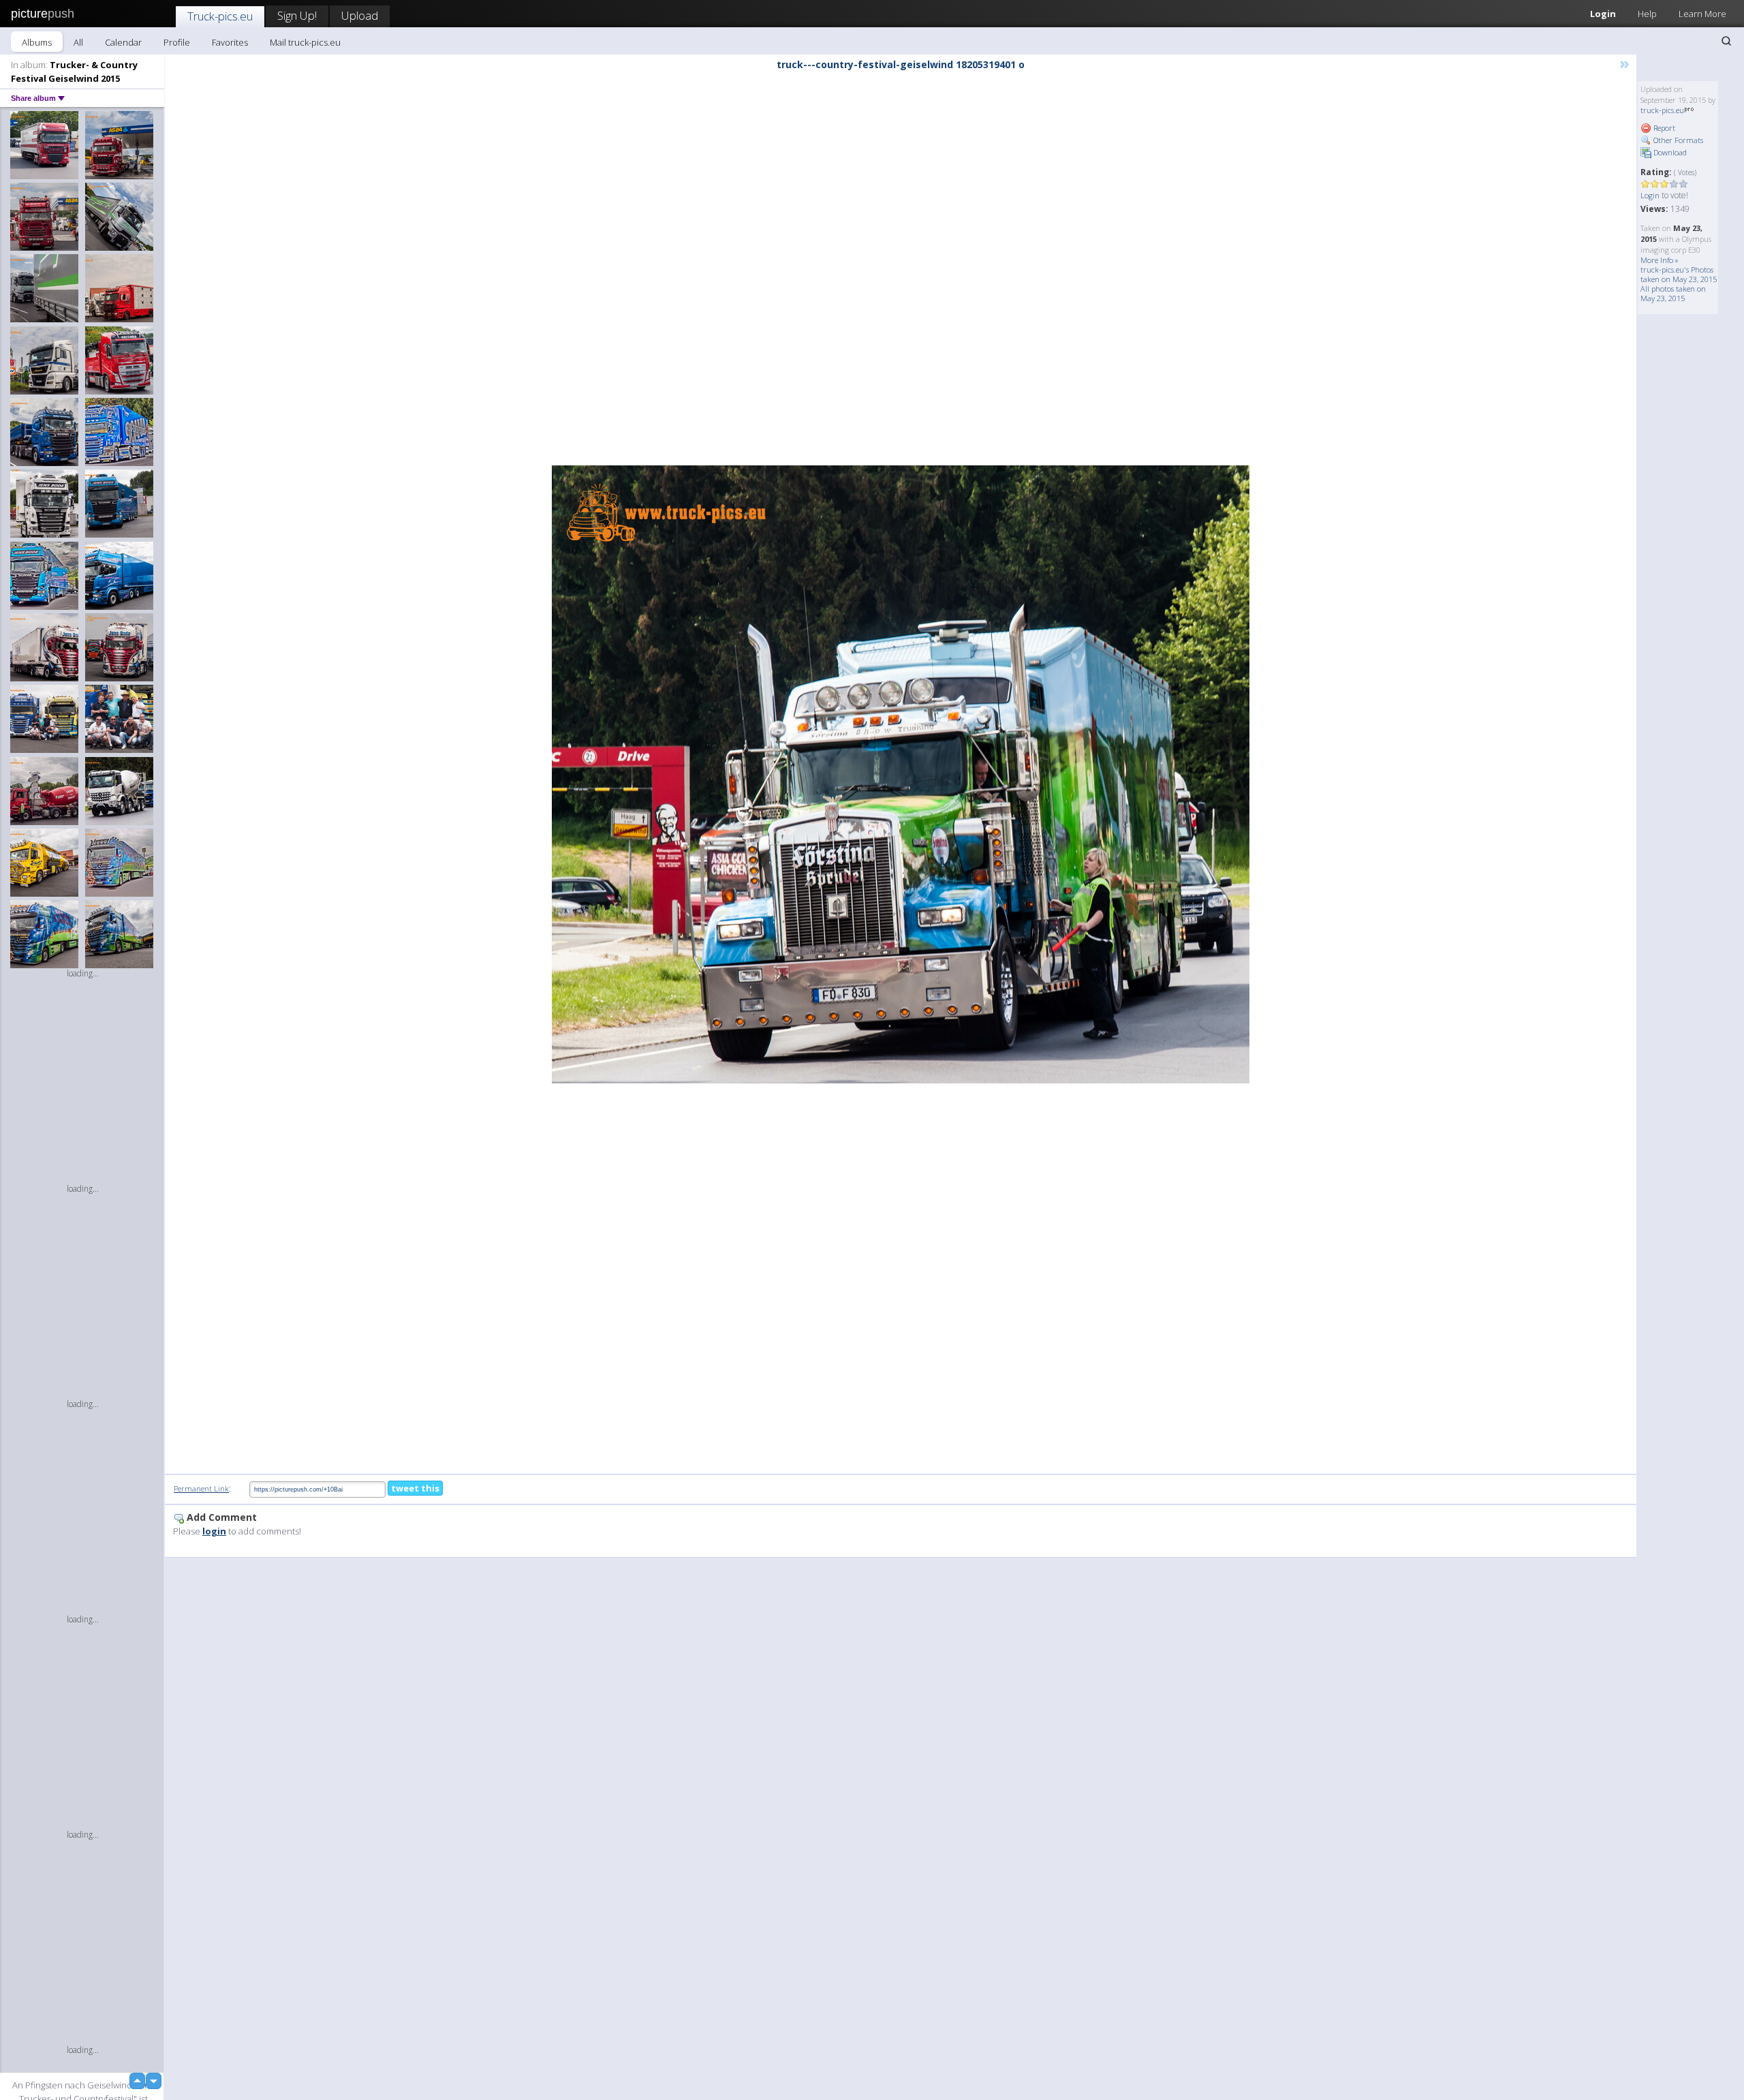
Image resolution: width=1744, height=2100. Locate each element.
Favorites (230, 42)
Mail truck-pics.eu (305, 42)
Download (1669, 152)
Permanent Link (201, 1488)
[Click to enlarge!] (901, 774)
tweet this (415, 1488)
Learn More (1702, 14)
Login (1603, 14)
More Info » (1660, 260)
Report (1663, 128)
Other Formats (1677, 140)
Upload (360, 15)
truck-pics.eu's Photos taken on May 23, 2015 (1679, 274)
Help (1647, 14)
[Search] (1726, 41)
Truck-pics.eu (220, 16)
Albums (37, 42)
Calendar (123, 42)
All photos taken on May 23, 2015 (1673, 293)
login (214, 1531)
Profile (177, 42)
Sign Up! (297, 15)
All (78, 42)
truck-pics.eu (1662, 110)
